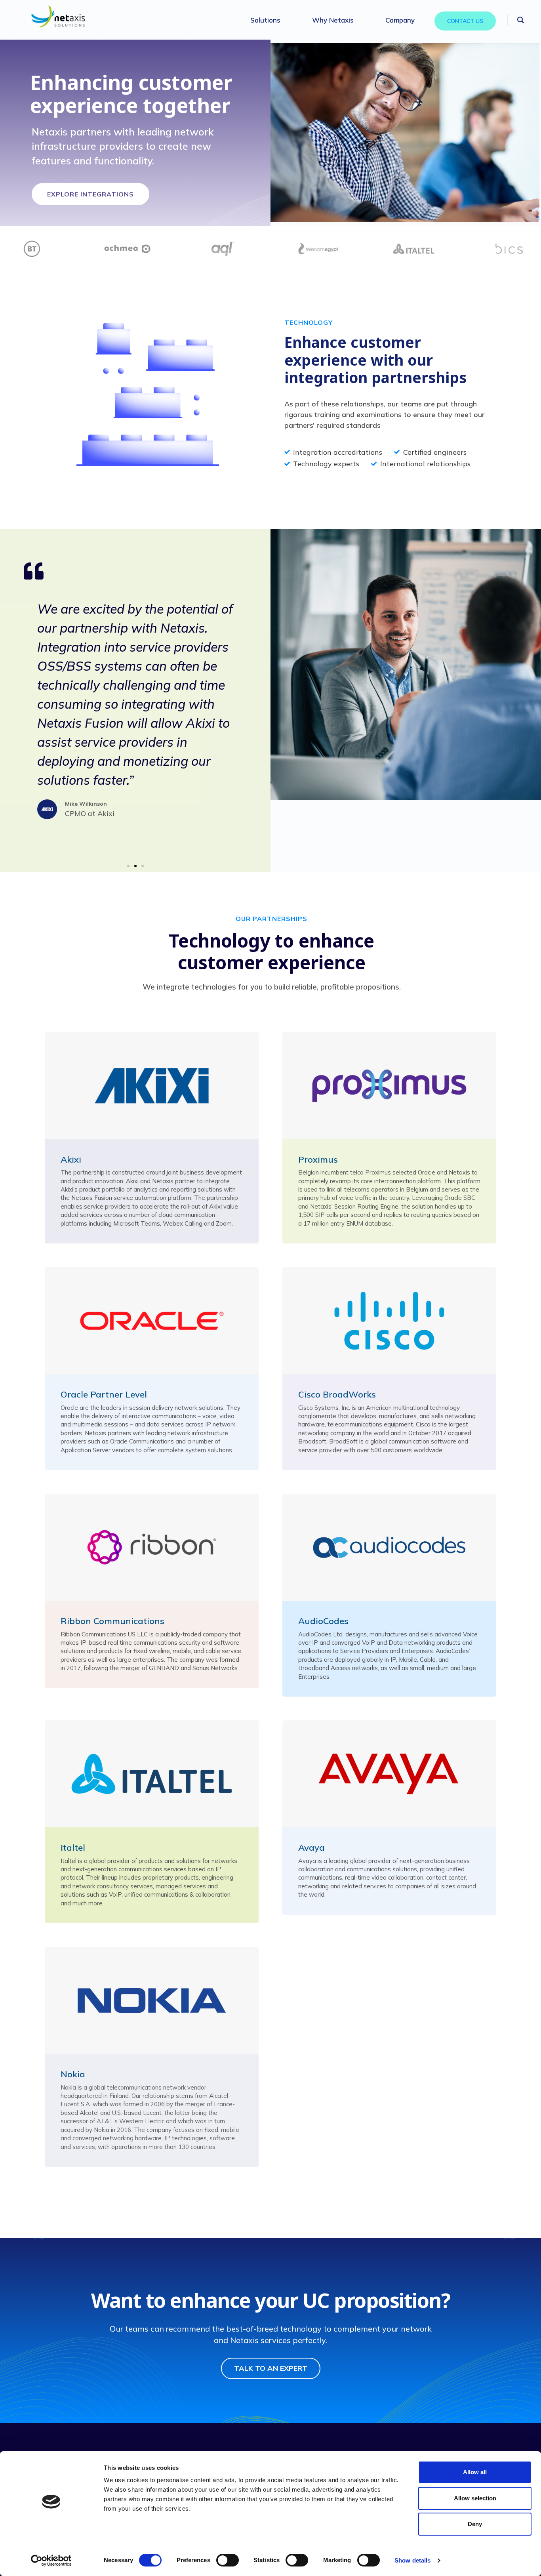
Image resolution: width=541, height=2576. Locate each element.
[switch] (228, 2560)
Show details (412, 2560)
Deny (475, 2524)
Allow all (475, 2472)
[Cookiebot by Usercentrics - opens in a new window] (51, 2561)
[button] (32, 724)
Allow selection (475, 2498)
